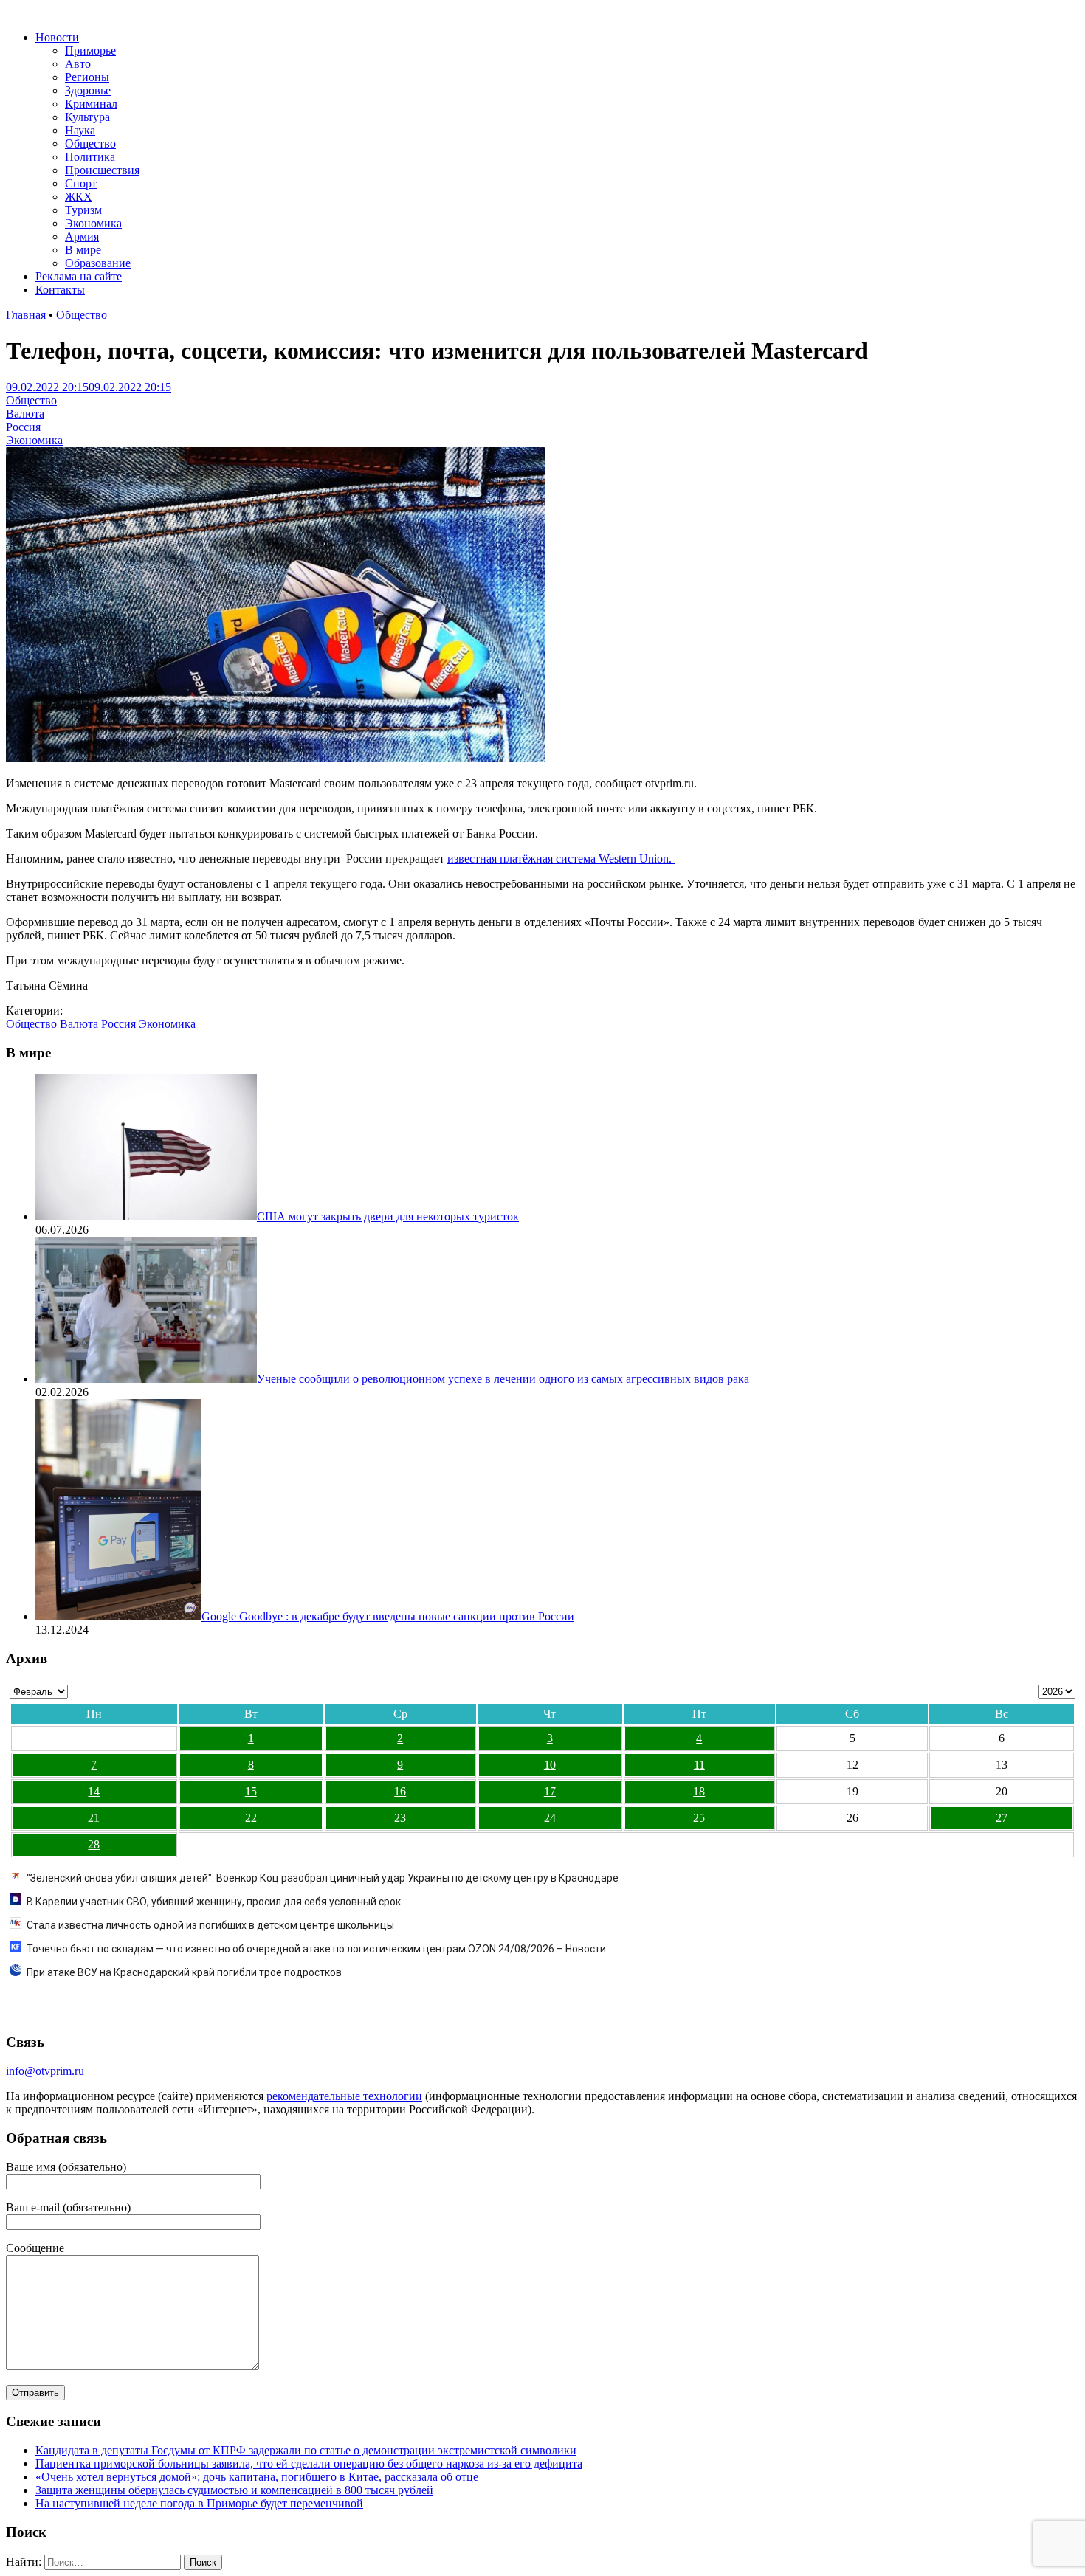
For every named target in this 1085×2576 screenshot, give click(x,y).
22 (251, 1818)
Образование (98, 263)
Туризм (83, 210)
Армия (82, 236)
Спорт (81, 183)
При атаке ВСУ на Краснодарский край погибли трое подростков (184, 1972)
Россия (23, 427)
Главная (26, 315)
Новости (57, 37)
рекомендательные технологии (344, 2096)
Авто (78, 64)
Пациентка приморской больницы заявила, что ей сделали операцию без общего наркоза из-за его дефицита (309, 2463)
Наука (80, 130)
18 (699, 1791)
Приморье (90, 51)
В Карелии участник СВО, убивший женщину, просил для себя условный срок (214, 1902)
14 (94, 1791)
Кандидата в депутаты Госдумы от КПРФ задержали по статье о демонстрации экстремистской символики (306, 2450)
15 (251, 1791)
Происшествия (102, 170)
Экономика (93, 223)
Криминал (91, 104)
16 (400, 1791)
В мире (83, 250)
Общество (90, 144)
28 (94, 1844)
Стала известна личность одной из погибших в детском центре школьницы (210, 1925)
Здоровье (88, 90)
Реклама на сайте (79, 276)
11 (699, 1765)
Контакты (60, 290)
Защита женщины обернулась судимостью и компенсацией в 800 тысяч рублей (234, 2490)
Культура (87, 117)
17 (550, 1791)
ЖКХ (79, 197)
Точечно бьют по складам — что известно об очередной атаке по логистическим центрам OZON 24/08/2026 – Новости (316, 1949)
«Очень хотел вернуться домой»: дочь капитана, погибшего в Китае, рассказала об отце (257, 2477)
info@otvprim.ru (45, 2071)
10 (550, 1765)
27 (1002, 1818)
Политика (90, 157)
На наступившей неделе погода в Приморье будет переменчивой (199, 2503)
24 (550, 1818)
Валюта (25, 414)
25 (699, 1818)
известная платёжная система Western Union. (561, 859)
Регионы (87, 77)
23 (400, 1818)
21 (94, 1818)
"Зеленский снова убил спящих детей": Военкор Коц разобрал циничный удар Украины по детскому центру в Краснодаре (323, 1878)
